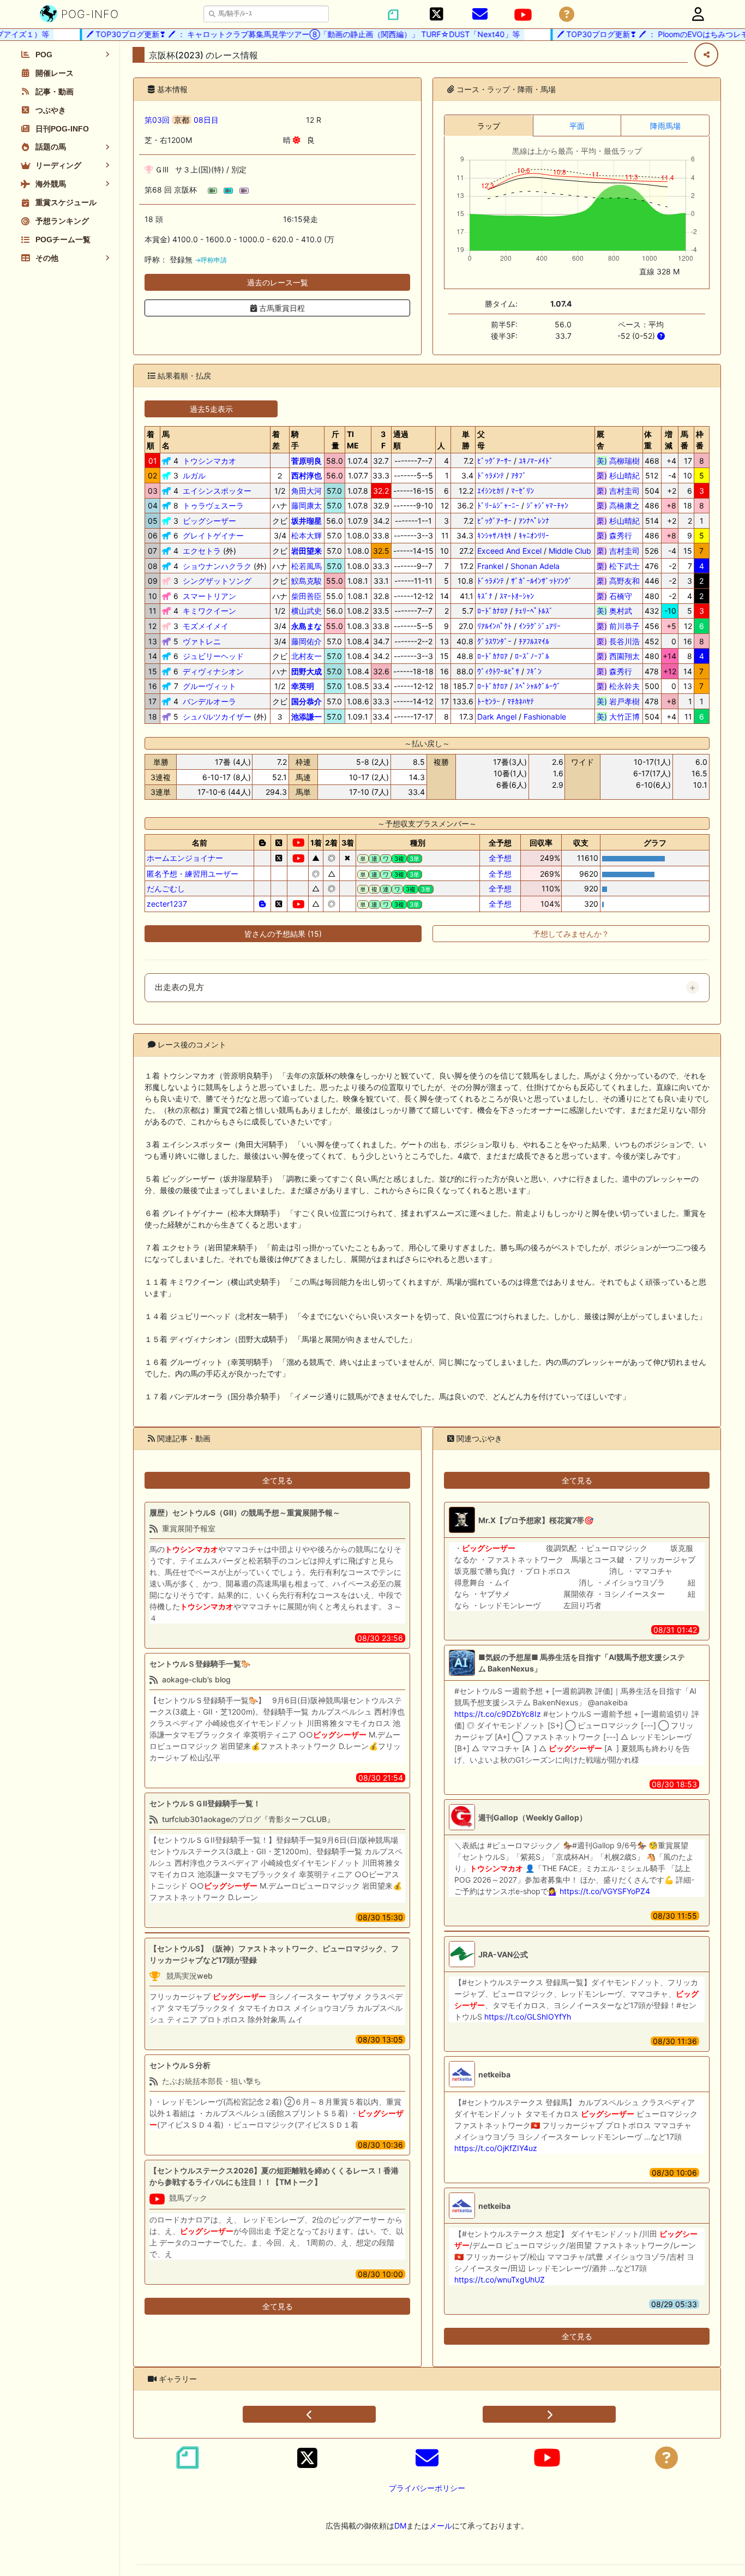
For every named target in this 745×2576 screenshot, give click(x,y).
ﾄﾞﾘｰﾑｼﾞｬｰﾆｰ (498, 505)
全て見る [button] (278, 1480)
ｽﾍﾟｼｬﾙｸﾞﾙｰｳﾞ (538, 686)
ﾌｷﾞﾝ (534, 671)
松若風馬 (307, 566)
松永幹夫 (618, 686)
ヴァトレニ (202, 641)
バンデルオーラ (209, 701)
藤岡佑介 (307, 641)
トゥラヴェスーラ (213, 505)
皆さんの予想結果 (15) (283, 934)
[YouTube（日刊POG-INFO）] (523, 15)
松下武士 (618, 566)
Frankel (490, 566)
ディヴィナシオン (213, 671)
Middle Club (570, 551)
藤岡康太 (307, 505)
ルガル (194, 475)
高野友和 (618, 581)
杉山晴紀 (618, 475)
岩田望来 (307, 551)
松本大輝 (307, 535)
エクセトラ (202, 551)
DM (400, 2526)
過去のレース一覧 (278, 282)
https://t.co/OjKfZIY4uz (496, 2148)
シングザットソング (217, 581)
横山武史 (307, 611)
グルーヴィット (209, 686)
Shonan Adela (535, 566)
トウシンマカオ (209, 461)
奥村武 (618, 611)
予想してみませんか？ (571, 934)
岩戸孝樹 (618, 701)
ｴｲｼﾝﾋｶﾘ (491, 491)
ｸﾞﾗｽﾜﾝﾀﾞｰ (494, 641)
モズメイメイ (206, 626)
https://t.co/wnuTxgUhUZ (500, 2280)
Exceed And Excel (509, 551)
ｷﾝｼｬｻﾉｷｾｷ (494, 535)
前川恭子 (618, 626)
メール (441, 2526)
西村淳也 (307, 475)
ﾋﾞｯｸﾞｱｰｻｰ (494, 461)
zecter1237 (167, 904)
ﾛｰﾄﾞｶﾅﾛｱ (492, 611)
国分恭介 (307, 701)
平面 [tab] (577, 126)
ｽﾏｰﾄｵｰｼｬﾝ (517, 596)
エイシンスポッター (217, 491)
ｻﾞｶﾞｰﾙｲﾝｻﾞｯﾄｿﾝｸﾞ (542, 581)
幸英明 (303, 686)
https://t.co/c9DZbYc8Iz (498, 1714)
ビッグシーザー (209, 521)
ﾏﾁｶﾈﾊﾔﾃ (521, 701)
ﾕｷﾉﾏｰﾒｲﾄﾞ (536, 461)
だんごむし (166, 888)
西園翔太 (618, 656)
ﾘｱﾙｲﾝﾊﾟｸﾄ (494, 626)
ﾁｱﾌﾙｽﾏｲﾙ (534, 641)
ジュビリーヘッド (213, 656)
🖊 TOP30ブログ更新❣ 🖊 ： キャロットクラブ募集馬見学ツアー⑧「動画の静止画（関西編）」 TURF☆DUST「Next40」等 (278, 34)
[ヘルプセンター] (567, 14)
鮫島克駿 (307, 581)
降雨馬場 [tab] (665, 126)
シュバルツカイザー (217, 717)
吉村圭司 (618, 491)
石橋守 (618, 596)
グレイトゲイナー (213, 535)
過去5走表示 (211, 409)
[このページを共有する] (706, 55)
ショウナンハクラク (217, 566)
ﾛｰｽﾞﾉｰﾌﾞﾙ (532, 656)
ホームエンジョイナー (185, 858)
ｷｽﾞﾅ (485, 596)
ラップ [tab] (489, 126)
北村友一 (307, 656)
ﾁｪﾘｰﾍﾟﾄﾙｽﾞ (534, 611)
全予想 (500, 858)
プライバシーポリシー (427, 2488)
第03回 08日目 (182, 120)
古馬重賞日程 (281, 308)
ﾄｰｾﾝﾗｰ (489, 701)
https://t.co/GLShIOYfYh (528, 2017)
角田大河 (307, 491)
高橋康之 (618, 505)
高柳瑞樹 (618, 461)
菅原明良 (307, 461)
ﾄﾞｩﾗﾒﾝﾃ (491, 475)
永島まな (307, 626)
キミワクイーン (209, 611)
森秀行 (618, 535)
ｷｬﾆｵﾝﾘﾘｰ (534, 535)
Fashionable (545, 717)
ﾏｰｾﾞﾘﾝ (522, 491)
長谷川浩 (618, 641)
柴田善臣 (307, 596)
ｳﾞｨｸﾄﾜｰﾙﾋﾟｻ (498, 671)
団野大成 (307, 671)
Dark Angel (497, 717)
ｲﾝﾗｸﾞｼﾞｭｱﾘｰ (540, 626)
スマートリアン (209, 596)
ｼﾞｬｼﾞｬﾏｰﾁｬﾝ (547, 505)
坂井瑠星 (307, 521)
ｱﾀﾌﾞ (519, 475)
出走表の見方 (179, 987)
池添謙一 (307, 717)
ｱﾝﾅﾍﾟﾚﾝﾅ (534, 521)
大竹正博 (618, 717)
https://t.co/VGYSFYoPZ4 (605, 1891)
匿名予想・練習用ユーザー (193, 874)
